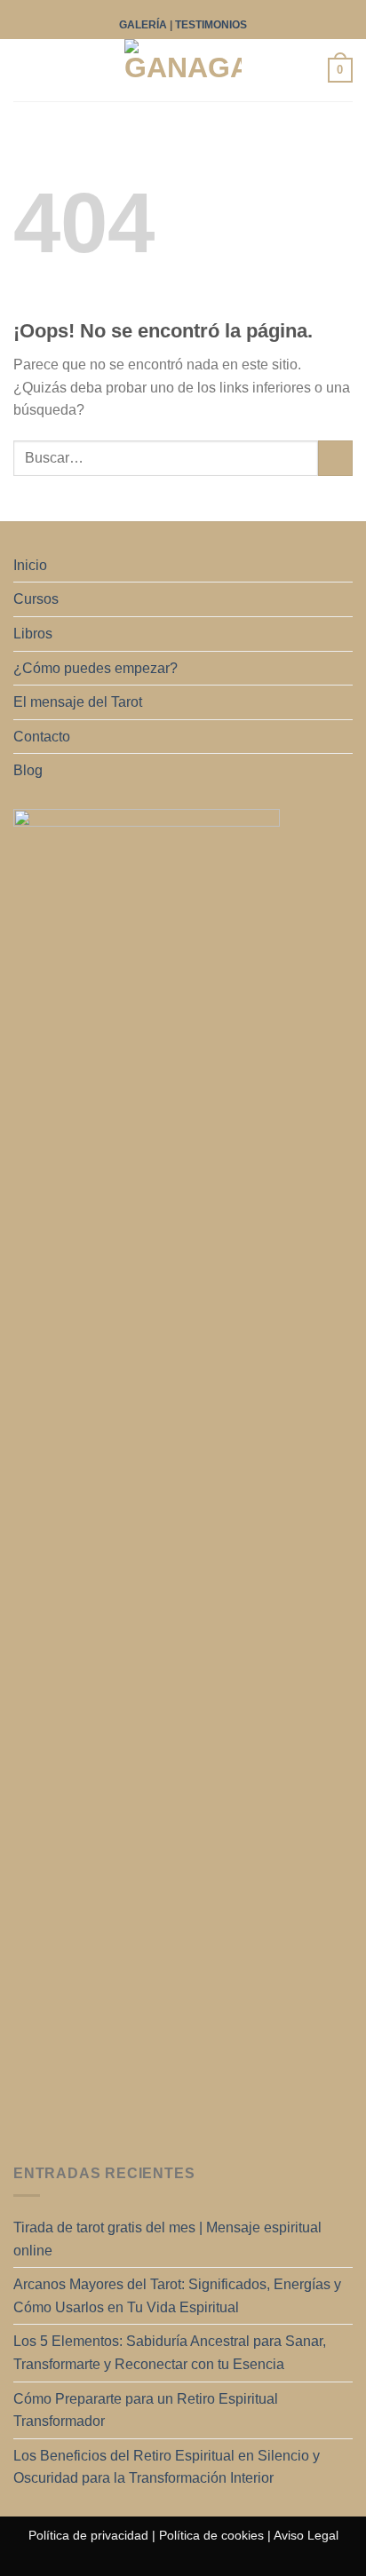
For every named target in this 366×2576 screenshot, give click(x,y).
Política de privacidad (88, 2535)
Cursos (36, 599)
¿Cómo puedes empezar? (95, 668)
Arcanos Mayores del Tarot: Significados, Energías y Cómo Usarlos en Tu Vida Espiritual (177, 2296)
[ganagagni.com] (183, 70)
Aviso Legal (306, 2535)
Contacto (42, 737)
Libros (33, 634)
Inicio (30, 565)
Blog (28, 770)
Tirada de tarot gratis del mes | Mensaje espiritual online (167, 2239)
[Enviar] (335, 458)
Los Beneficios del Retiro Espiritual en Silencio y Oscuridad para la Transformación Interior (167, 2467)
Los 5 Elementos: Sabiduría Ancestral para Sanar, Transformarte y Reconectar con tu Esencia (170, 2353)
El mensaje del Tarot (78, 702)
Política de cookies (211, 2535)
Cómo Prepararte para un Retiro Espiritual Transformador (146, 2410)
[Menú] (24, 71)
